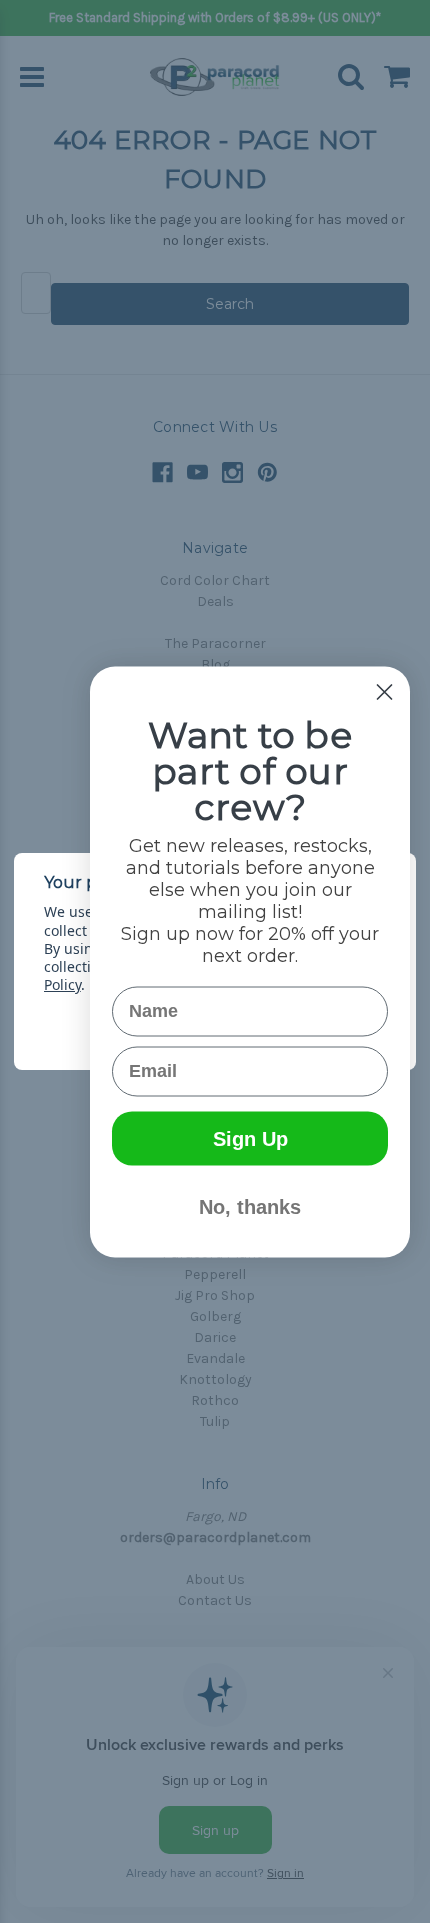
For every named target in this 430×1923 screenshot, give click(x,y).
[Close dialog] (384, 691)
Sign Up (250, 1138)
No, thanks (250, 1206)
